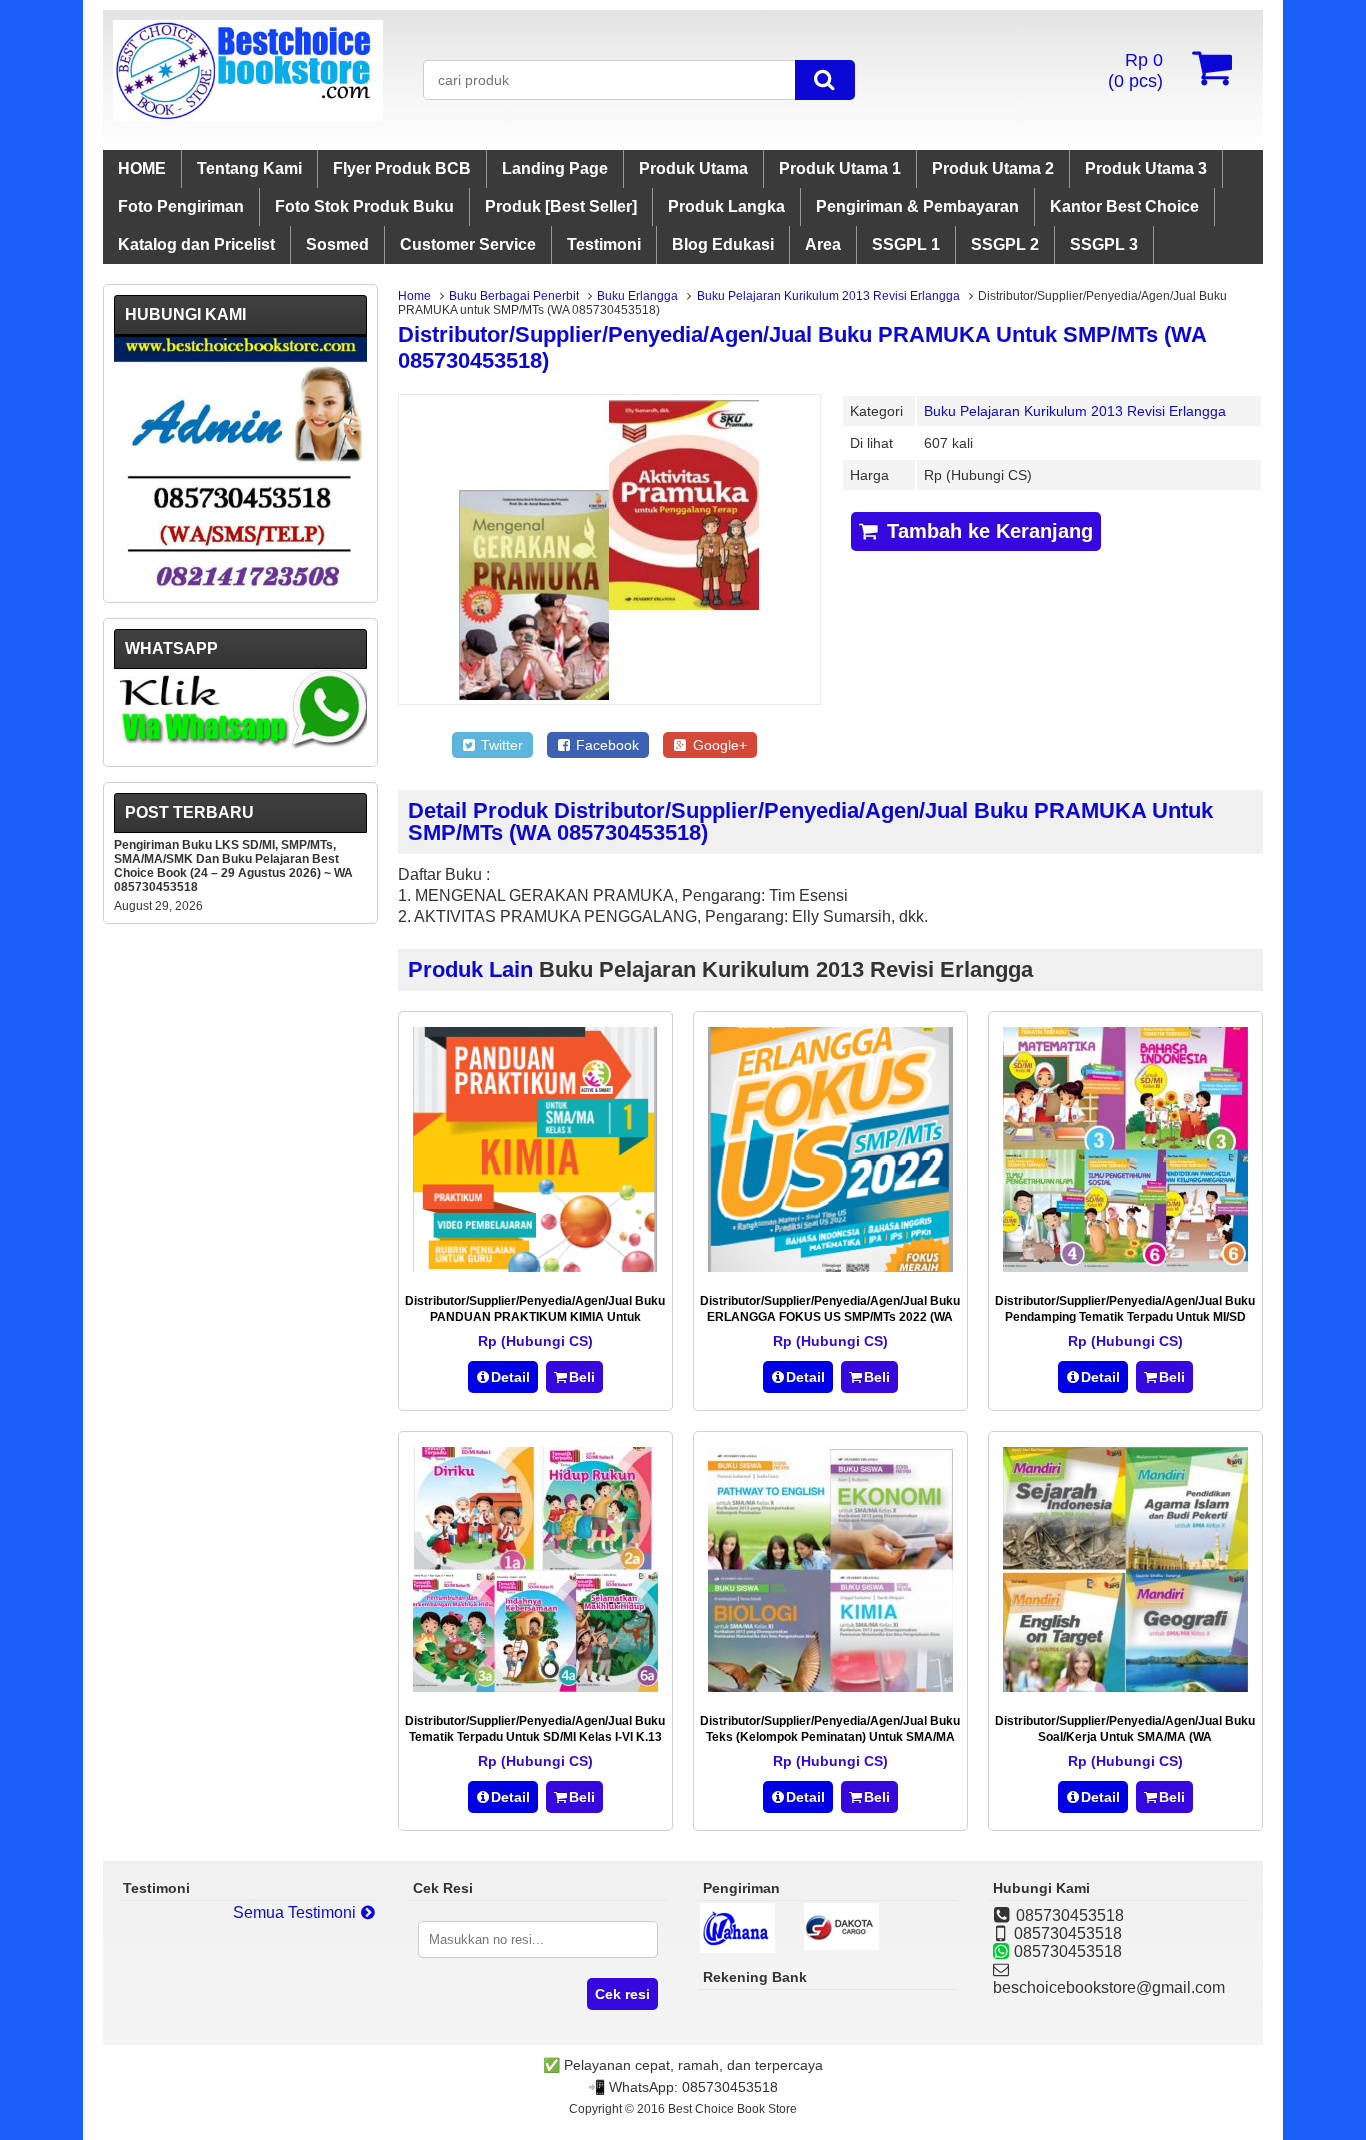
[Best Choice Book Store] (248, 115)
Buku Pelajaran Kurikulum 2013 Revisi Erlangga (828, 296)
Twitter (500, 745)
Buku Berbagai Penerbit (514, 296)
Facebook (605, 745)
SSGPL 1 (906, 244)
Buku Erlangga (637, 296)
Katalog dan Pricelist (196, 244)
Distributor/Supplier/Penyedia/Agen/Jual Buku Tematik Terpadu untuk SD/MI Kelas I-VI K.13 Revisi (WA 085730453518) (535, 1737)
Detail (510, 1377)
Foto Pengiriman (181, 206)
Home (414, 296)
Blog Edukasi (723, 244)
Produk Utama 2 (993, 168)
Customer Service (468, 244)
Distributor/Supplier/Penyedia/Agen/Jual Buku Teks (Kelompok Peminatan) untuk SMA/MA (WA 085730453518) (830, 1737)
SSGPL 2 (1005, 244)
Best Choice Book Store (732, 2109)
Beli (582, 1377)
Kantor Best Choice (1124, 206)
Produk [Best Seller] (561, 206)
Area (823, 244)
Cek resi (622, 1994)
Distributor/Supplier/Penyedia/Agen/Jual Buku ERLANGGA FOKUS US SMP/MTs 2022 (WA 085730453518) (830, 1317)
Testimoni (604, 244)
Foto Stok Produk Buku (364, 206)
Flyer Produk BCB (402, 168)
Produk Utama (693, 168)
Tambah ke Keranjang (987, 531)
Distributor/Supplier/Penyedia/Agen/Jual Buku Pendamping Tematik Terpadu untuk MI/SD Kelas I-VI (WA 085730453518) (1125, 1317)
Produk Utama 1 (840, 168)
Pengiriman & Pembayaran (917, 206)
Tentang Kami (249, 168)
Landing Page (555, 168)
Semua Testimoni (296, 1912)
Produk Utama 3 (1146, 168)
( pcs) (1135, 70)
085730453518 (730, 2087)
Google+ (718, 745)
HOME (142, 168)
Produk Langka (726, 206)
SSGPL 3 (1104, 244)
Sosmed (337, 244)
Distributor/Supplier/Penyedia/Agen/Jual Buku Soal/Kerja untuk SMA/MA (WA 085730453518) (1125, 1737)
